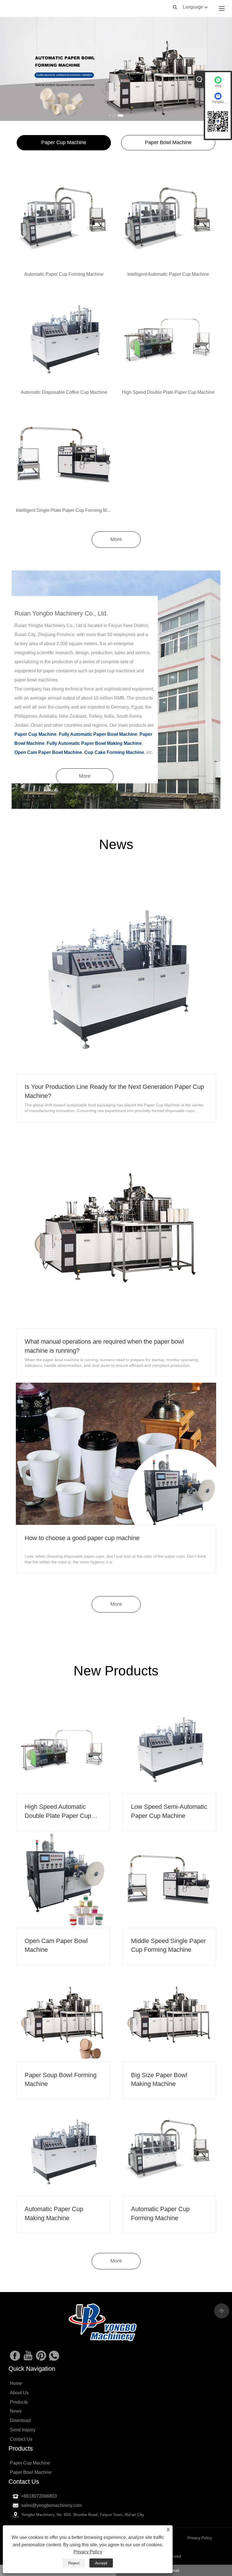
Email (174, 2570)
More (116, 539)
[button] (110, 116)
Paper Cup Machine (64, 142)
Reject (74, 2563)
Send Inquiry (23, 2430)
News (16, 2411)
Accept (101, 2563)
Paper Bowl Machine (168, 142)
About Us (19, 2393)
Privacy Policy (88, 2552)
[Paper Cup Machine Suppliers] (116, 69)
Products (19, 2402)
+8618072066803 (39, 2496)
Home (16, 2383)
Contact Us (21, 2439)
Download (20, 2420)
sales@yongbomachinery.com (51, 2505)
